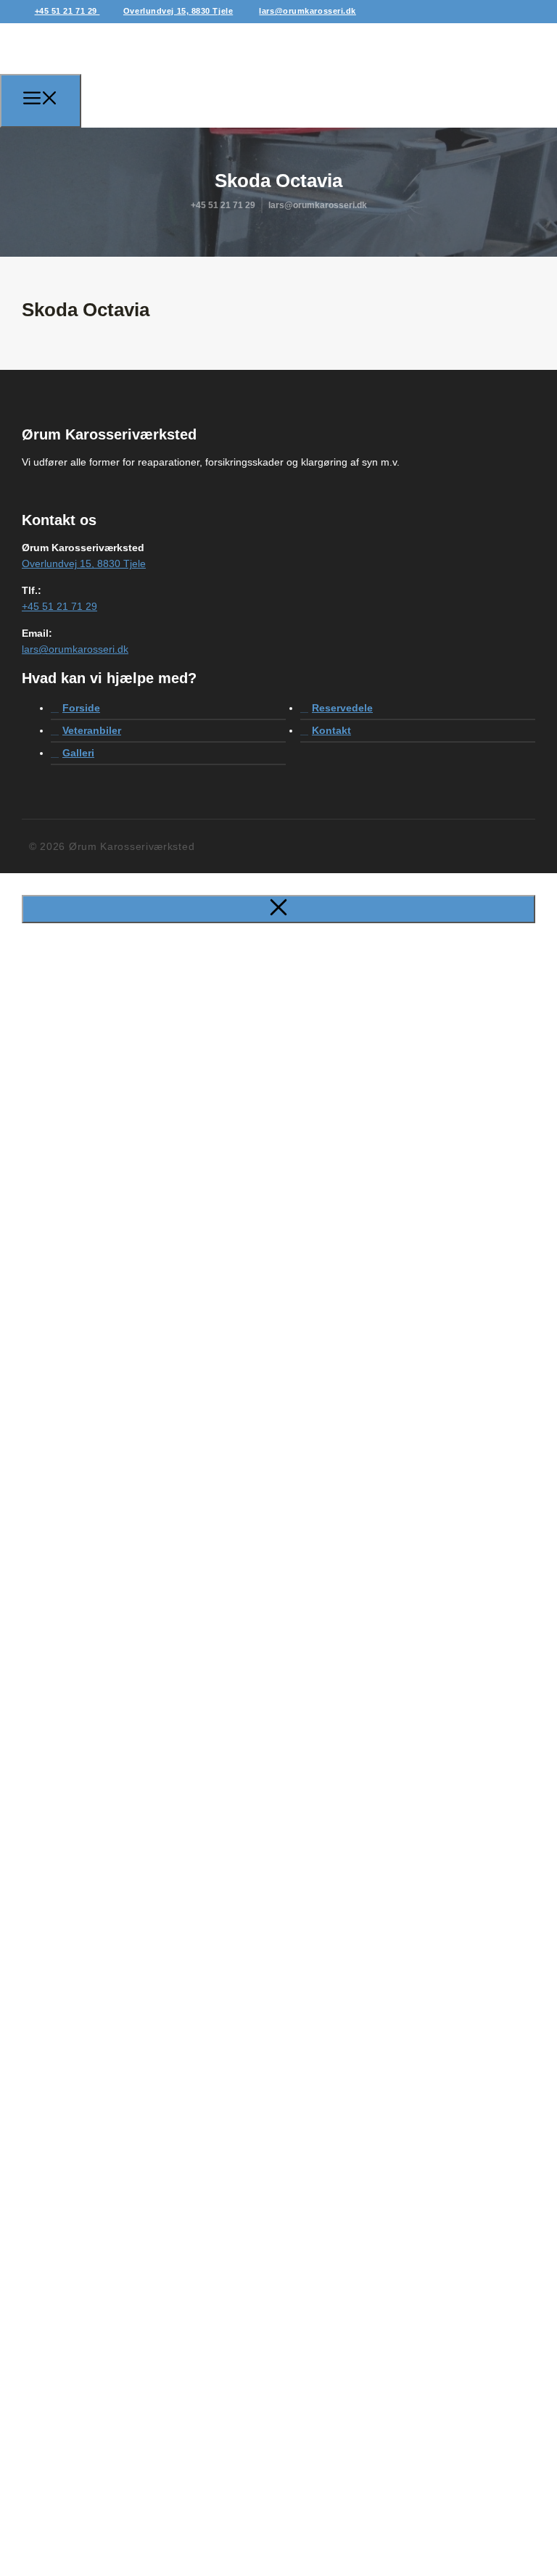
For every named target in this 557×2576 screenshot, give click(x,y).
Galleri (78, 753)
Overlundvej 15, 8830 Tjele (178, 11)
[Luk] (278, 909)
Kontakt (331, 730)
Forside (81, 708)
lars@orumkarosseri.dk (308, 11)
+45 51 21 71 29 (67, 11)
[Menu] (41, 101)
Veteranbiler (92, 730)
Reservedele (342, 708)
